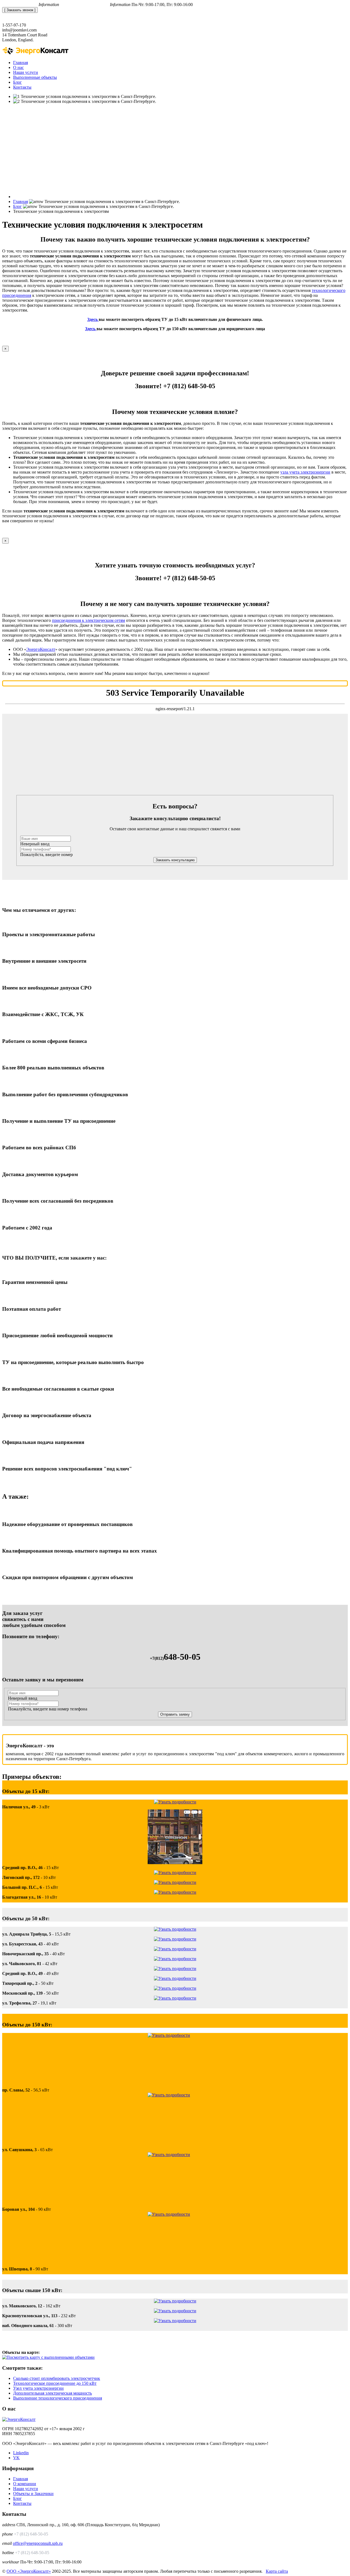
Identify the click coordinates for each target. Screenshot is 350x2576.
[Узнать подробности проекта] (175, 1802)
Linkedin (21, 2453)
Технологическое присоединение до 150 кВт (55, 2383)
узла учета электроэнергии (305, 472)
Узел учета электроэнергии (38, 2388)
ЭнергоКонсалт (41, 649)
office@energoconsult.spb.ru (85, 5)
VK (16, 2458)
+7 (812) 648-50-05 (20, 5)
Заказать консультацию (175, 860)
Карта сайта (277, 2571)
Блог (17, 2498)
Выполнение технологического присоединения (58, 2398)
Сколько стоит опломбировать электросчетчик (57, 2378)
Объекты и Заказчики (33, 2494)
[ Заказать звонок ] (20, 10)
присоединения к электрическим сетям (88, 620)
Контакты (22, 2503)
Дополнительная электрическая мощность (52, 2393)
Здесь (92, 319)
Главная (21, 2479)
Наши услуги (26, 2489)
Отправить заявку (175, 1714)
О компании (25, 2484)
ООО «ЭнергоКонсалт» (29, 2571)
